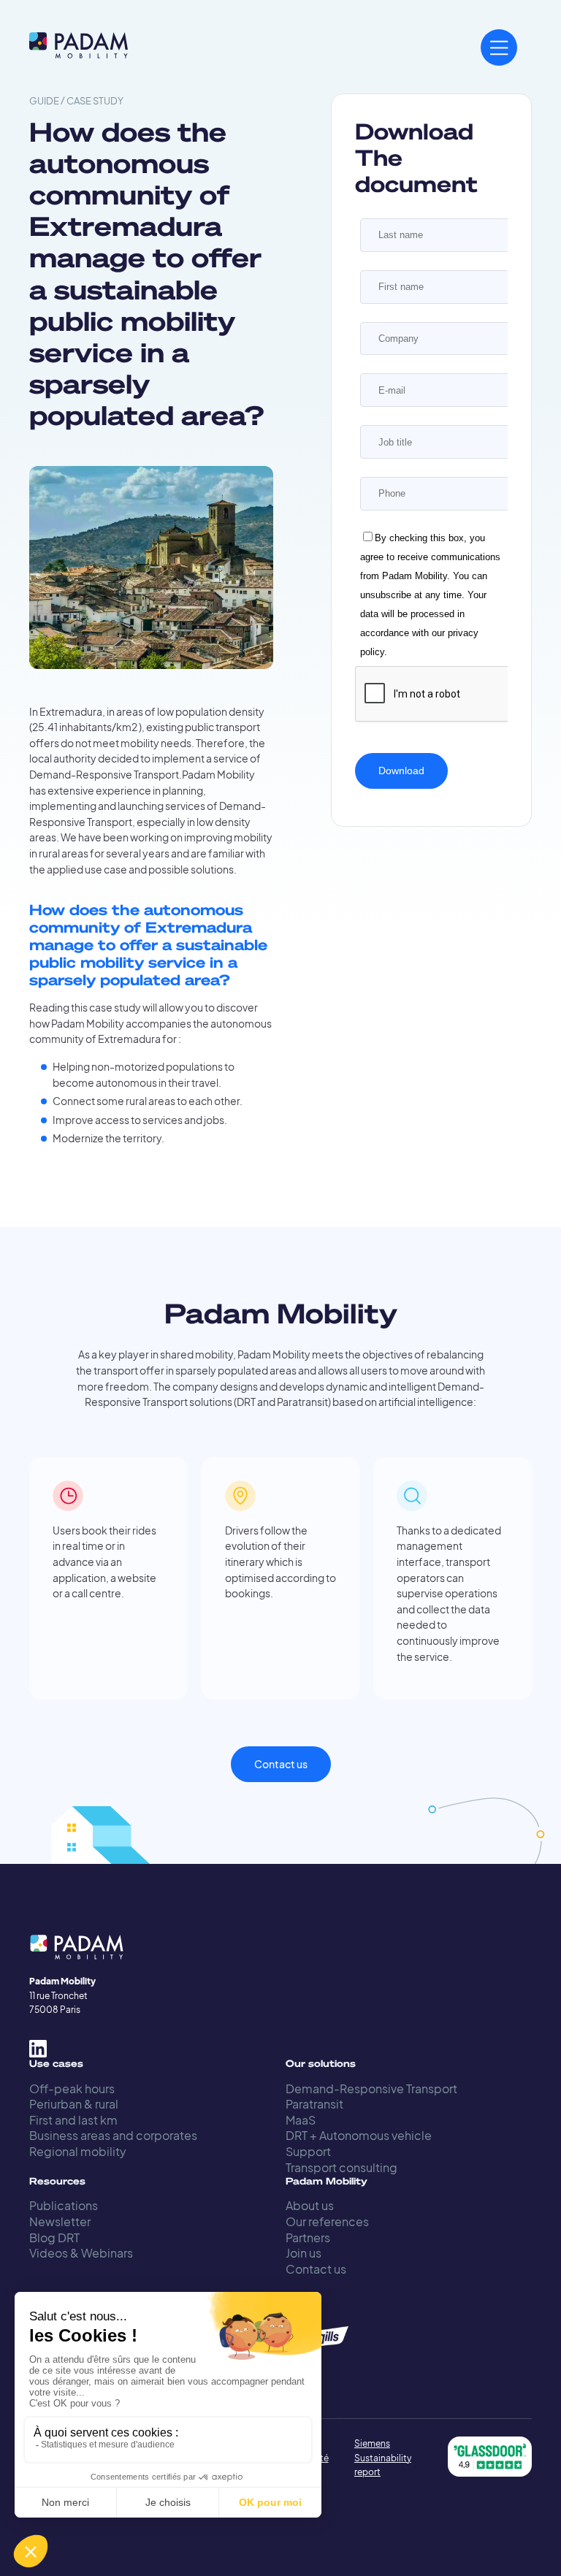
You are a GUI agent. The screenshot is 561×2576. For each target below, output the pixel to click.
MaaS (301, 2120)
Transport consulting (341, 2167)
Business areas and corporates (113, 2135)
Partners (308, 2237)
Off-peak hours (72, 2088)
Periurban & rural (74, 2104)
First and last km (73, 2120)
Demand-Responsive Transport (371, 2088)
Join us (304, 2253)
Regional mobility (78, 2151)
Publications (64, 2205)
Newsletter (60, 2221)
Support (308, 2151)
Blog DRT (54, 2237)
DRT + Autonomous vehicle (359, 2135)
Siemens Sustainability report (383, 2457)
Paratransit (314, 2104)
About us (310, 2205)
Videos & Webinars (81, 2253)
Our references (327, 2221)
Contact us (281, 1764)
